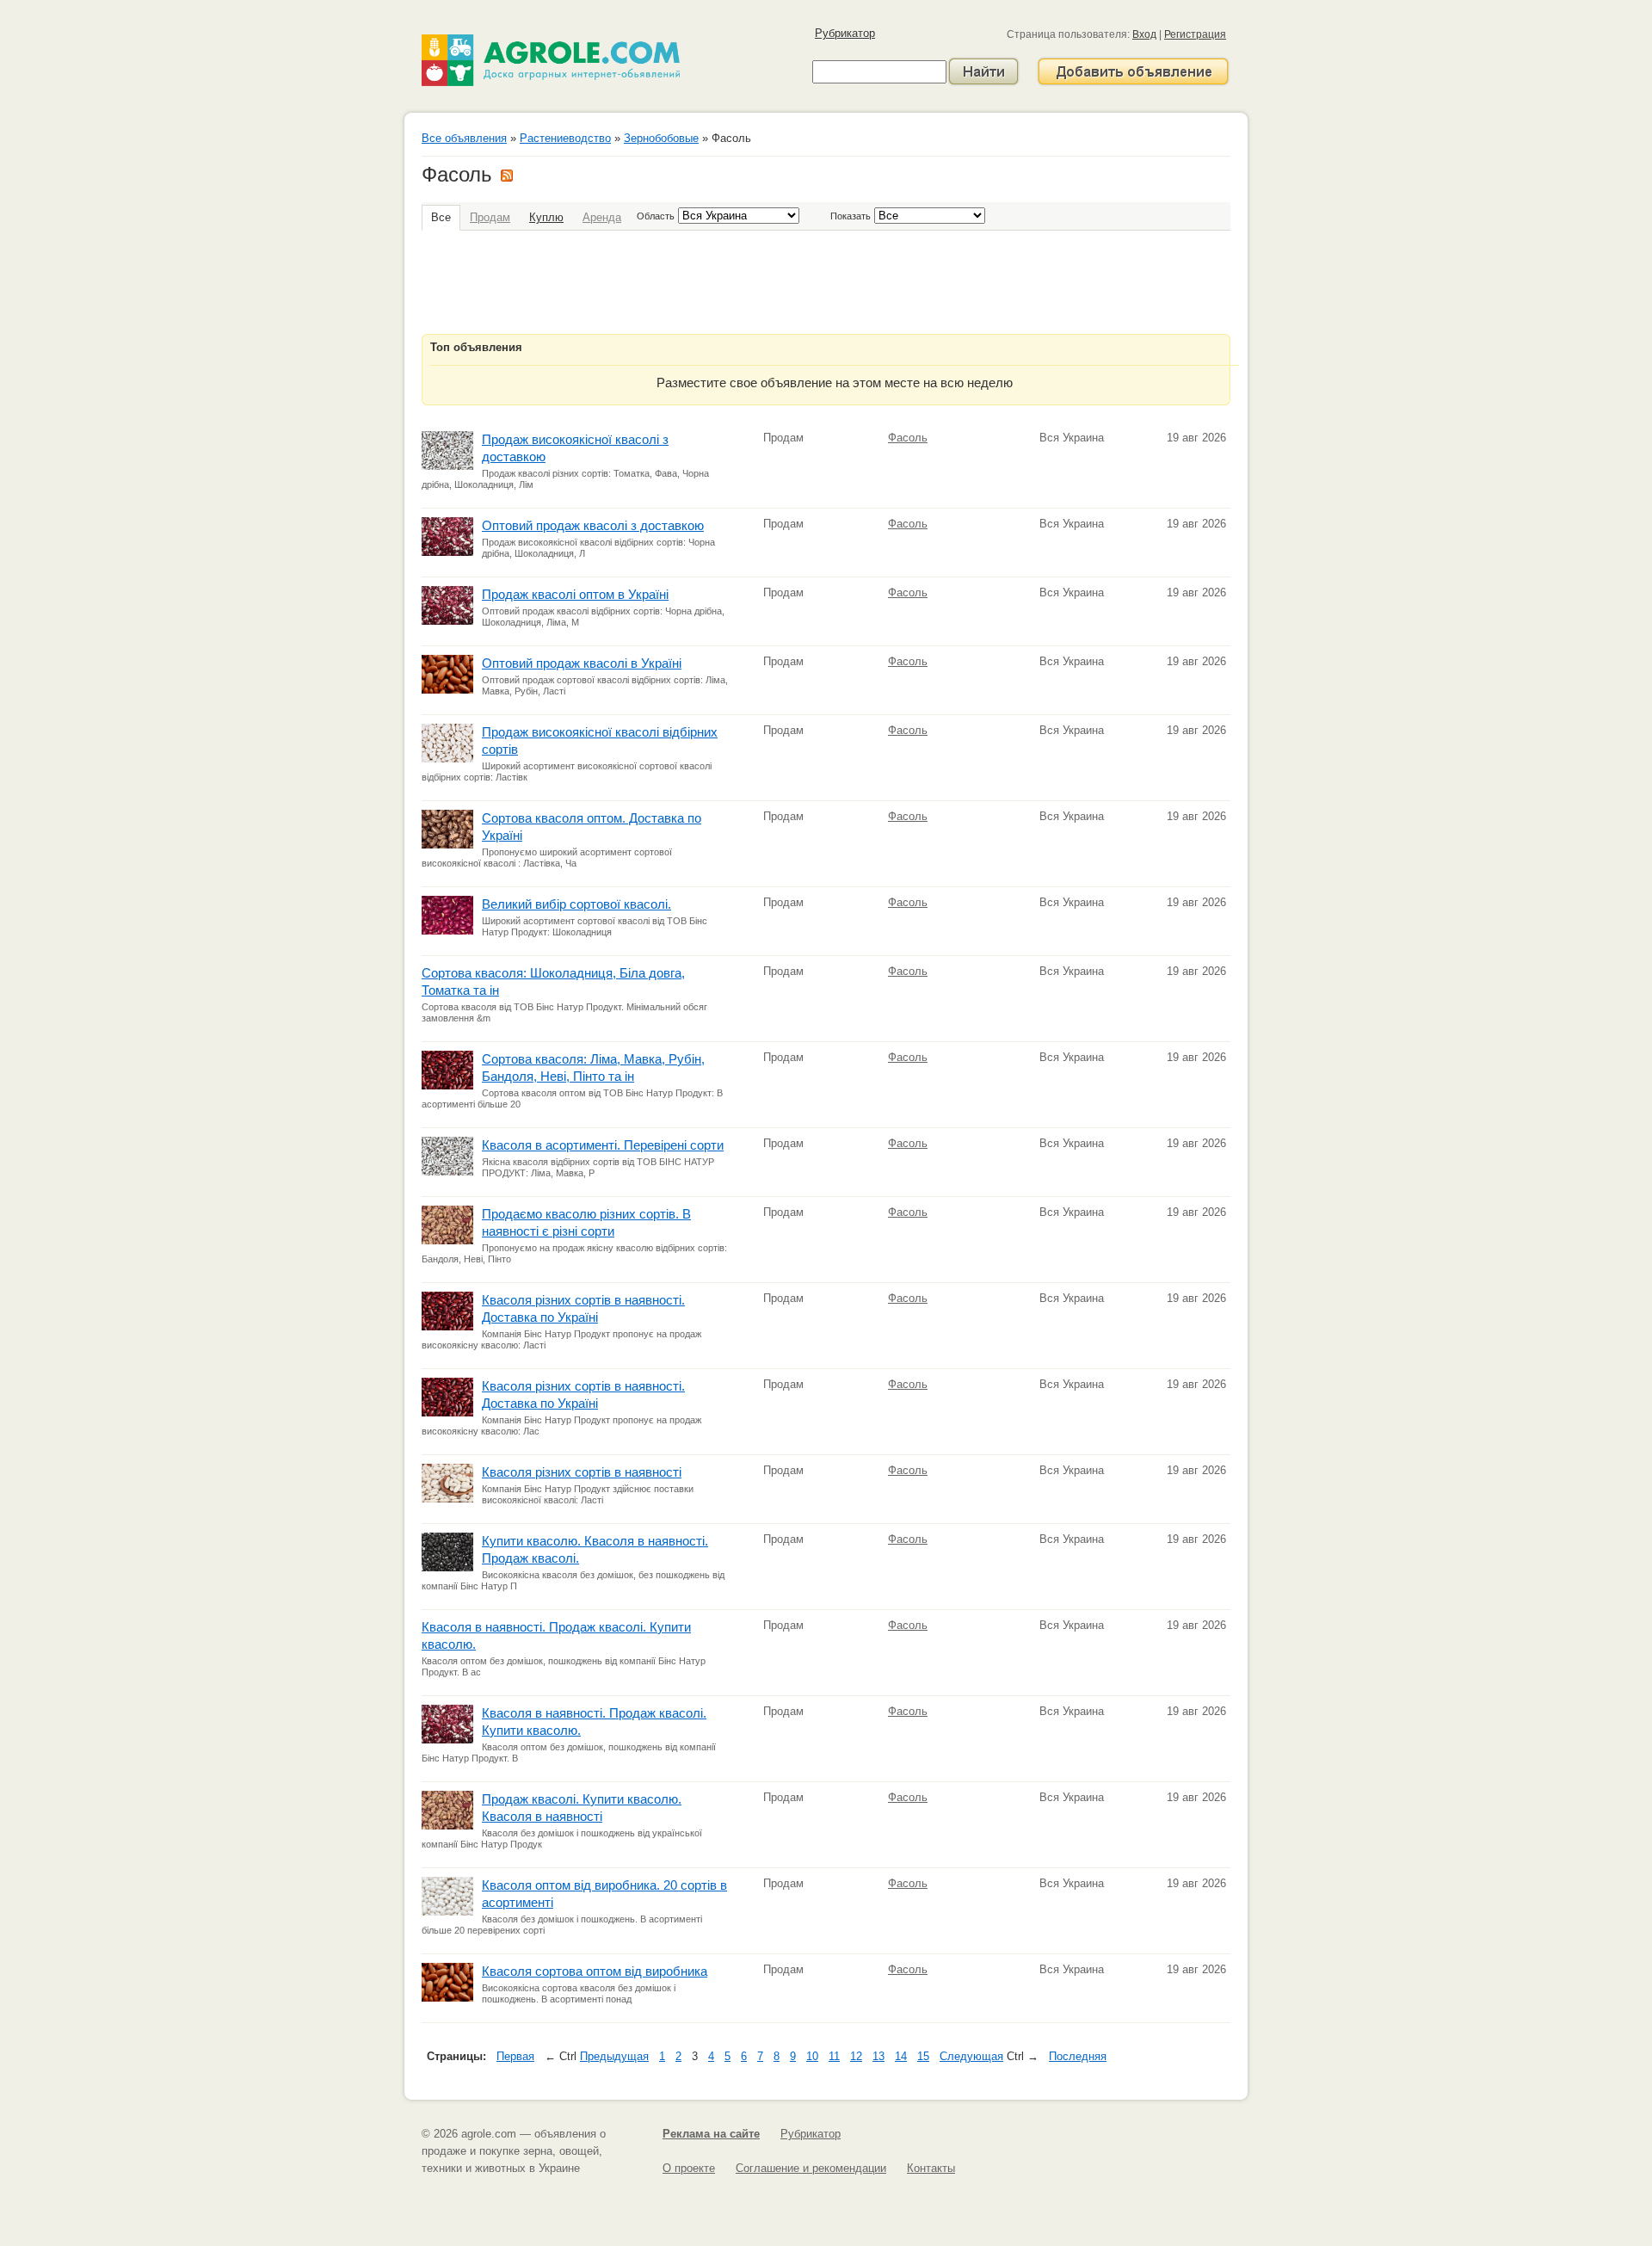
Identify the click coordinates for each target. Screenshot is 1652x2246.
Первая (515, 2056)
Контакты (931, 2168)
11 (834, 2056)
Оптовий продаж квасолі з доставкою (593, 525)
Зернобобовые (661, 138)
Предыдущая (614, 2056)
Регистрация (1195, 34)
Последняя (1078, 2056)
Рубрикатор (845, 33)
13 (878, 2056)
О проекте (689, 2168)
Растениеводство (565, 138)
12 (856, 2056)
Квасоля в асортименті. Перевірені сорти (603, 1145)
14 (901, 2056)
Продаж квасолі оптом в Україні (575, 594)
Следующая (971, 2056)
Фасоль (908, 438)
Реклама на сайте (711, 2134)
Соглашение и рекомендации (811, 2168)
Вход (1144, 34)
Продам (490, 217)
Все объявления (464, 138)
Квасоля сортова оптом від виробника (595, 1971)
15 (923, 2056)
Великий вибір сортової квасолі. (576, 904)
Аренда (602, 217)
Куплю (546, 217)
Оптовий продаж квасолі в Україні (582, 663)
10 (812, 2056)
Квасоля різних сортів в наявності (582, 1472)
